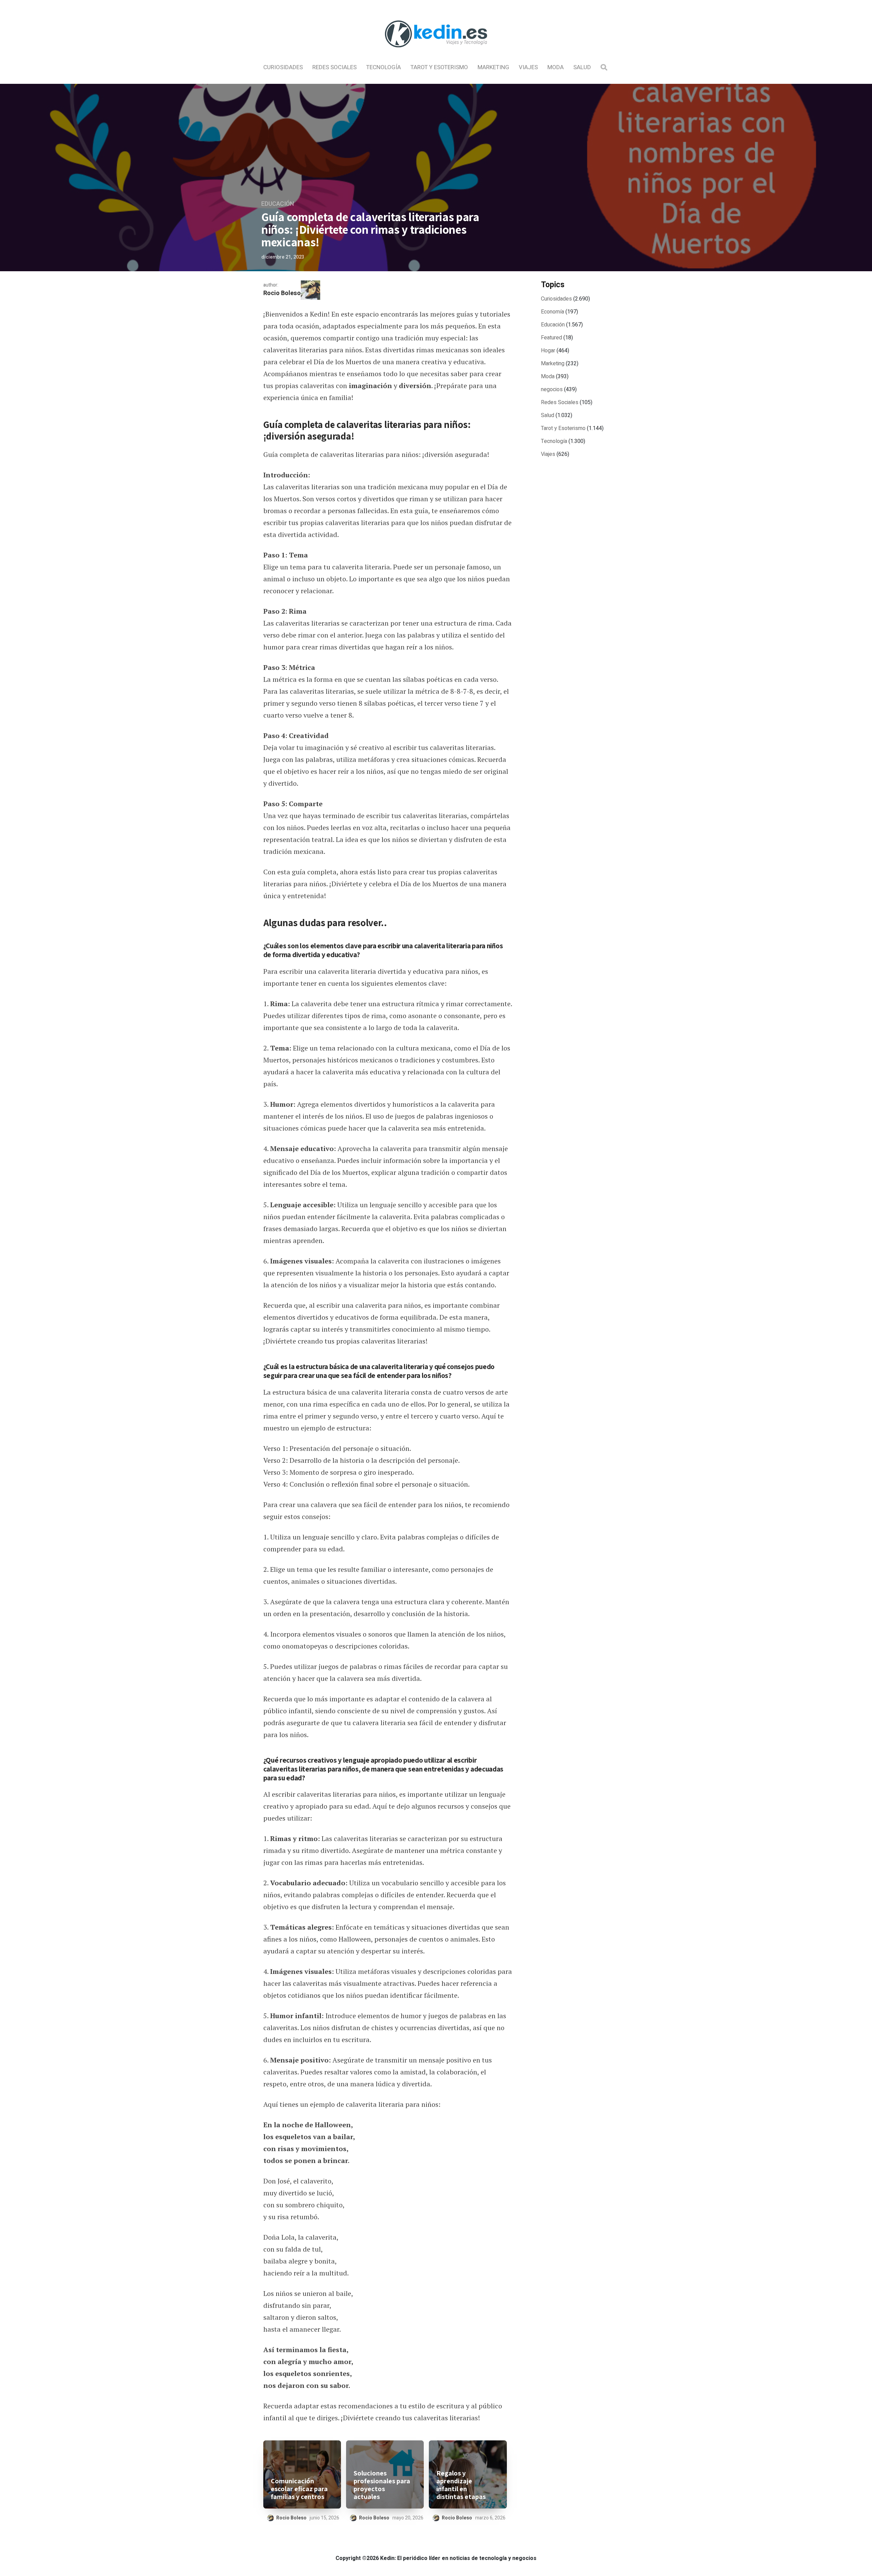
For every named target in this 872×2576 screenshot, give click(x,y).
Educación (278, 204)
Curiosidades (283, 67)
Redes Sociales (334, 67)
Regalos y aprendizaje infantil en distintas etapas (461, 2485)
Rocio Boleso (282, 293)
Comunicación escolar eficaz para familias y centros (299, 2489)
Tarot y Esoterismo (439, 67)
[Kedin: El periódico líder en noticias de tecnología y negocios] (436, 53)
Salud (582, 67)
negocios (552, 389)
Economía (552, 312)
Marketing (493, 67)
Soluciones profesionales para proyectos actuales (382, 2485)
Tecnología (384, 67)
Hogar (548, 351)
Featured (551, 338)
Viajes (528, 67)
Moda (556, 67)
